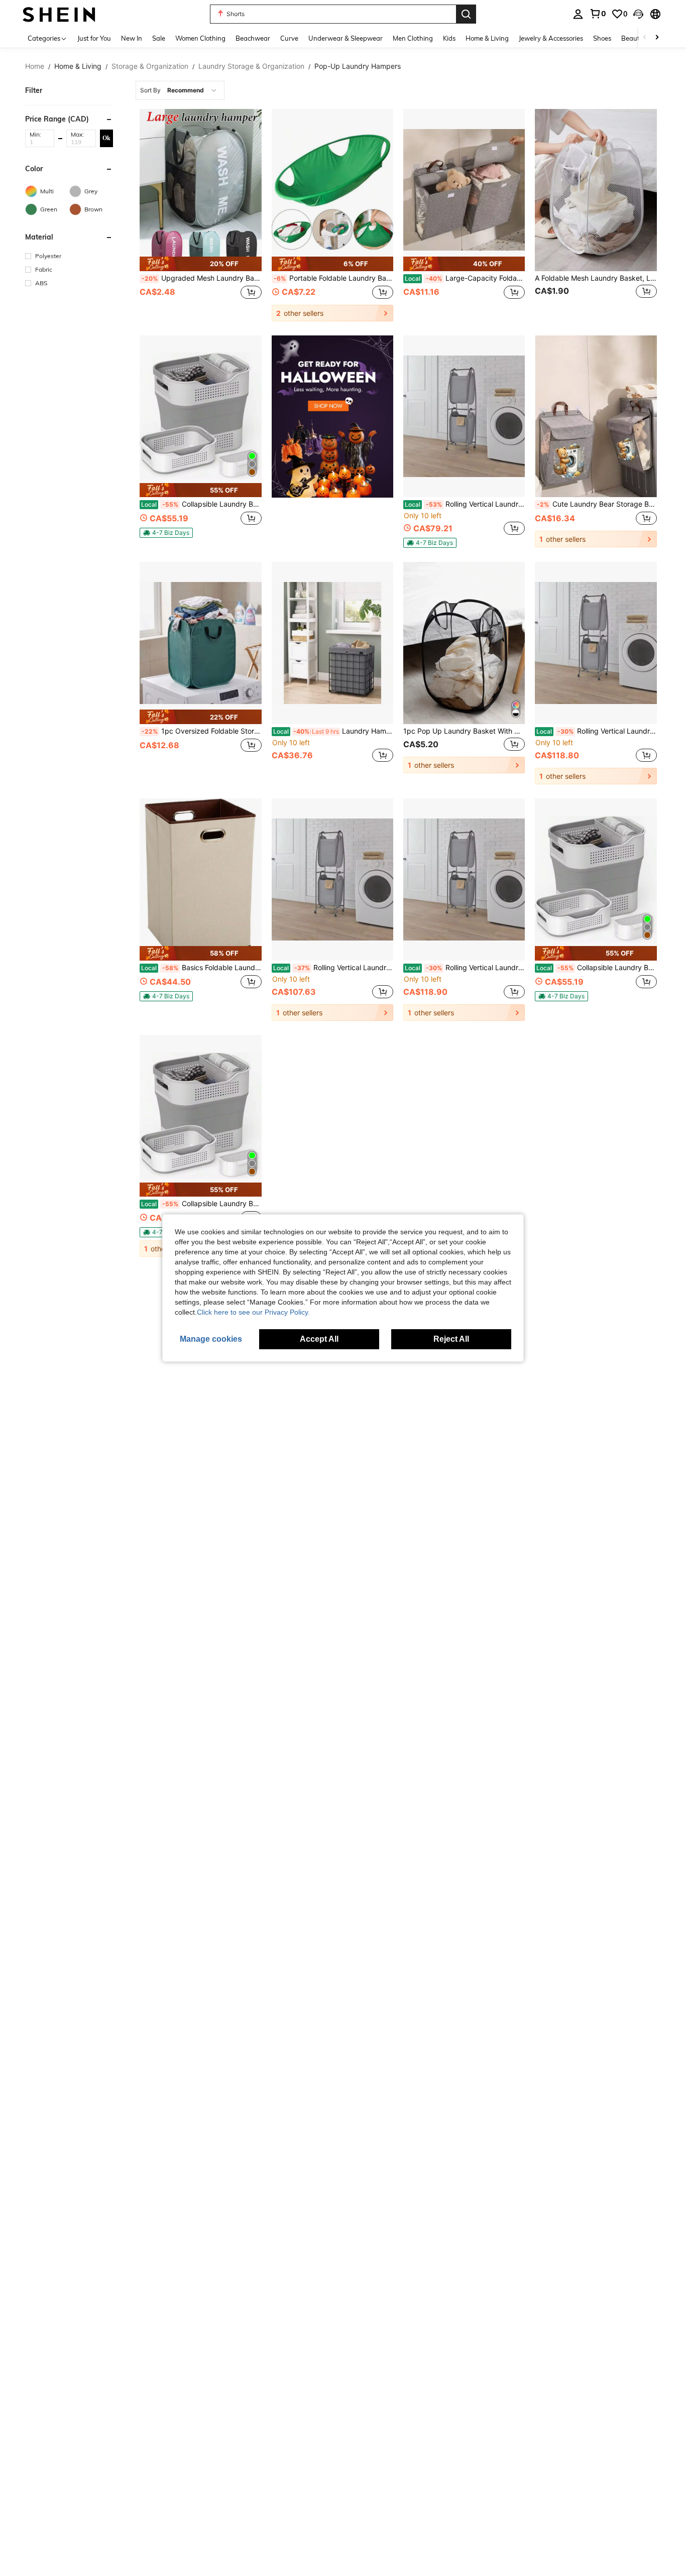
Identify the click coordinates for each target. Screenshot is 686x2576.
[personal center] (578, 14)
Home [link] (35, 66)
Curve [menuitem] (289, 38)
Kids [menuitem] (449, 38)
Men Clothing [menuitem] (413, 38)
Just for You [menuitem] (94, 38)
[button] (638, 14)
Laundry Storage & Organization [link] (251, 66)
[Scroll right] (657, 38)
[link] (598, 14)
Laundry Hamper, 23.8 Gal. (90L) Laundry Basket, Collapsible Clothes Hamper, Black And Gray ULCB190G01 (333, 731)
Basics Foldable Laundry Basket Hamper (201, 968)
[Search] (466, 14)
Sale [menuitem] (159, 38)
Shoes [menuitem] (602, 38)
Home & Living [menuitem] (487, 38)
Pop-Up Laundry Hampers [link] (358, 66)
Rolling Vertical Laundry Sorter (465, 504)
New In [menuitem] (132, 38)
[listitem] (200, 215)
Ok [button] (106, 138)
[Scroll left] (645, 38)
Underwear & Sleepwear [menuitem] (346, 38)
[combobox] (180, 90)
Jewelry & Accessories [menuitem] (551, 38)
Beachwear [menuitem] (253, 38)
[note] (200, 264)
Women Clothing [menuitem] (200, 38)
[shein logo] (59, 14)
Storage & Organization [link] (150, 66)
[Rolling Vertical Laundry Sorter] (464, 417)
